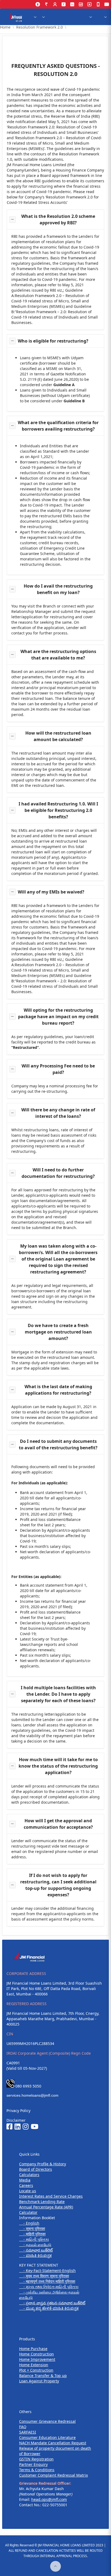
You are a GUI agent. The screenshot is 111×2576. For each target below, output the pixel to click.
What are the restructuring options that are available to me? (58, 655)
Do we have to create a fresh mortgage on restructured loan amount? (58, 1332)
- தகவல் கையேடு (35, 2245)
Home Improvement (37, 2359)
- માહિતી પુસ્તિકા (34, 2239)
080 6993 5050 (28, 2086)
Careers (26, 2185)
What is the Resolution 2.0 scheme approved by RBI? (58, 219)
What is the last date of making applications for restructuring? (58, 1390)
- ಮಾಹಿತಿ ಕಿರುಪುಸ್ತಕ (35, 2255)
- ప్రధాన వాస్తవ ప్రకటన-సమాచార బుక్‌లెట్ (52, 2303)
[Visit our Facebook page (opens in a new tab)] (9, 2127)
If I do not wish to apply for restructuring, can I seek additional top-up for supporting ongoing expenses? (58, 1885)
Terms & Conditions (37, 2470)
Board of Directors (36, 2169)
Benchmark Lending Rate (42, 2202)
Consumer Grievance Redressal (47, 2421)
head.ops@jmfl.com (49, 2499)
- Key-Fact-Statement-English (47, 2270)
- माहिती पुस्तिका (32, 2234)
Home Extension (34, 2365)
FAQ (23, 2427)
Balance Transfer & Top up (43, 2376)
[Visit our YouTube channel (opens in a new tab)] (34, 2127)
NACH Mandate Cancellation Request (53, 2443)
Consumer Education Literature (47, 2437)
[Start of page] (55, 2566)
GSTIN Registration (36, 2459)
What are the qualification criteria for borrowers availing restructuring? (58, 426)
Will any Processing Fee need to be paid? (58, 1069)
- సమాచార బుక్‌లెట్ (36, 2250)
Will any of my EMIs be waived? (51, 892)
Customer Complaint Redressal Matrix (53, 2475)
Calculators (29, 2175)
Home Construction (37, 2354)
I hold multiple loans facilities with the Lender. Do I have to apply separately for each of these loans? (58, 1694)
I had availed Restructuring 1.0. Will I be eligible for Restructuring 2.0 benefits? (58, 810)
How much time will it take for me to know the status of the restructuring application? (58, 1766)
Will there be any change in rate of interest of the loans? (58, 1113)
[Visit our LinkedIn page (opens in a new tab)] (18, 2127)
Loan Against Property (39, 2381)
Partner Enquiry (33, 2464)
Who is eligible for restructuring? (53, 341)
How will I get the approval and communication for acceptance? (58, 1824)
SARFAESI (28, 2432)
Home (5, 27)
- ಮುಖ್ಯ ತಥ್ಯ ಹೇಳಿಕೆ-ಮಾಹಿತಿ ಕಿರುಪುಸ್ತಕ (49, 2308)
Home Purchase (33, 2349)
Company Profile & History (43, 2164)
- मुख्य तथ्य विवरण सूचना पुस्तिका (44, 2276)
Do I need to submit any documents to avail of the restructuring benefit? (58, 1444)
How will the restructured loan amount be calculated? (58, 736)
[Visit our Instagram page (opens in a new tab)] (26, 2127)
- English (29, 2223)
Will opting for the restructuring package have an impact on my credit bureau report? (58, 1017)
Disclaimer (16, 2120)
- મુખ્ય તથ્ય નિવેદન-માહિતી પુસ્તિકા (49, 2287)
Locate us (28, 2191)
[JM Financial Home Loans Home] (16, 17)
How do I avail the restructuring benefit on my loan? (58, 589)
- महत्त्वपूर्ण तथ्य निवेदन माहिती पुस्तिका (47, 2281)
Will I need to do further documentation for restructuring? (58, 1173)
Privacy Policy (18, 2111)
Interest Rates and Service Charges (51, 2196)
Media (25, 2180)
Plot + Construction (36, 2370)
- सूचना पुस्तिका (32, 2228)
